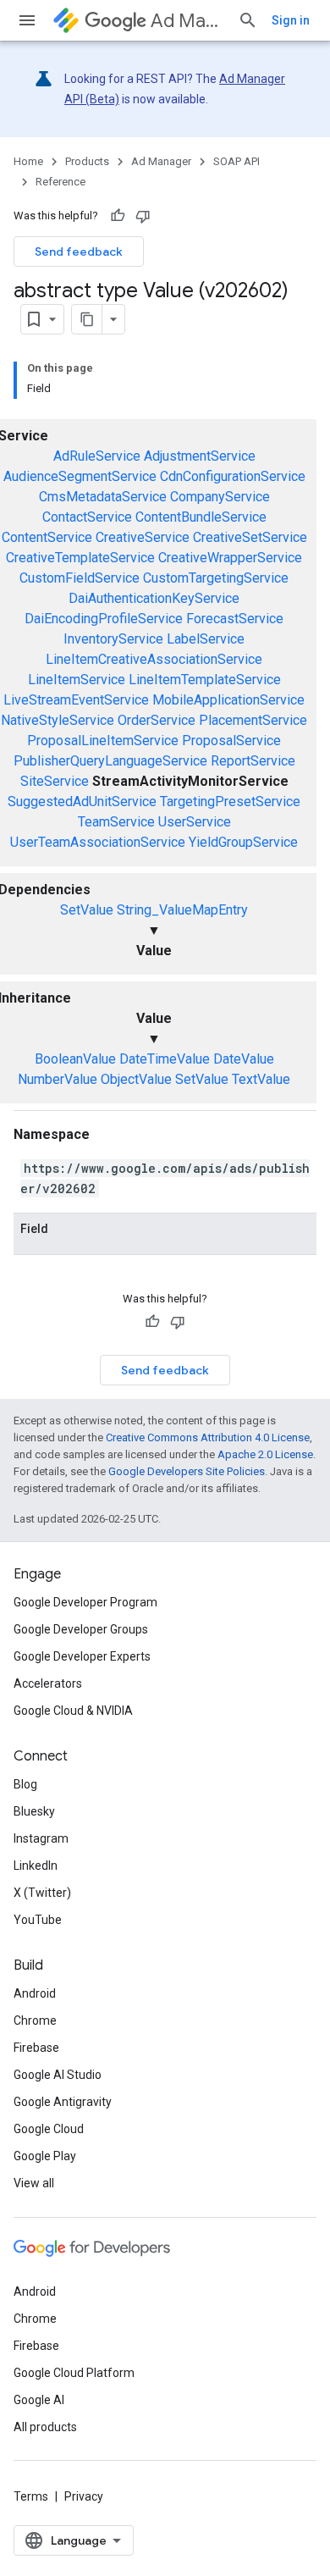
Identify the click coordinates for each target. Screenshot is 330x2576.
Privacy (84, 2496)
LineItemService (77, 680)
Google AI (39, 2400)
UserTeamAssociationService (98, 842)
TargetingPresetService (230, 802)
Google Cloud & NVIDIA (73, 1711)
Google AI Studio (58, 2075)
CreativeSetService (250, 537)
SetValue (87, 910)
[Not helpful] (143, 216)
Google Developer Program (85, 1602)
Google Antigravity (63, 2102)
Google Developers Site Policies (187, 1471)
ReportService (253, 761)
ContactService (87, 517)
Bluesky (34, 1811)
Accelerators (48, 1683)
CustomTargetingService (216, 578)
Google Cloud (49, 2129)
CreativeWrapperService (230, 558)
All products (45, 2427)
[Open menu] (27, 20)
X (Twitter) (42, 1893)
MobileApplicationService (228, 700)
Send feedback (79, 252)
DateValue (244, 1059)
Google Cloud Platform (74, 2373)
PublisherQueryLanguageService (110, 761)
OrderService (157, 720)
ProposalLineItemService (103, 741)
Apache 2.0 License (265, 1454)
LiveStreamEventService (76, 700)
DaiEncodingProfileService (104, 619)
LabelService (206, 639)
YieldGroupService (243, 842)
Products (87, 161)
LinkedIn (36, 1866)
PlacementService (253, 720)
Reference (60, 182)
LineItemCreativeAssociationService (154, 659)
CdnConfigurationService (233, 476)
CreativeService (143, 537)
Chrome (35, 2020)
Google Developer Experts (82, 1656)
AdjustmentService (200, 456)
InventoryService (113, 639)
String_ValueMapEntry (182, 910)
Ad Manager (187, 21)
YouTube (38, 1920)
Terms (31, 2496)
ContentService (47, 537)
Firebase (36, 2048)
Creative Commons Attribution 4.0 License (208, 1437)
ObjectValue (136, 1079)
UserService (195, 822)
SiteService (55, 781)
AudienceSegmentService (80, 476)
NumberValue (58, 1079)
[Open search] (248, 20)
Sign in (291, 20)
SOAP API (236, 161)
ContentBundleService (201, 517)
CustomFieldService (80, 578)
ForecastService (235, 619)
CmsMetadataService (103, 497)
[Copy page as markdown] (87, 319)
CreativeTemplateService (80, 558)
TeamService (116, 822)
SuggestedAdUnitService (82, 802)
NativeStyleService (58, 720)
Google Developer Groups (81, 1629)
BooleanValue (75, 1059)
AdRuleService (97, 456)
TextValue (261, 1079)
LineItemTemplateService (205, 680)
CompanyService (220, 497)
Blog (25, 1784)
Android (35, 1993)
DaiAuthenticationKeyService (154, 598)
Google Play (45, 2156)
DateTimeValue (165, 1059)
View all (34, 2183)
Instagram (41, 1838)
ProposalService (231, 741)
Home (28, 161)
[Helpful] (118, 216)
